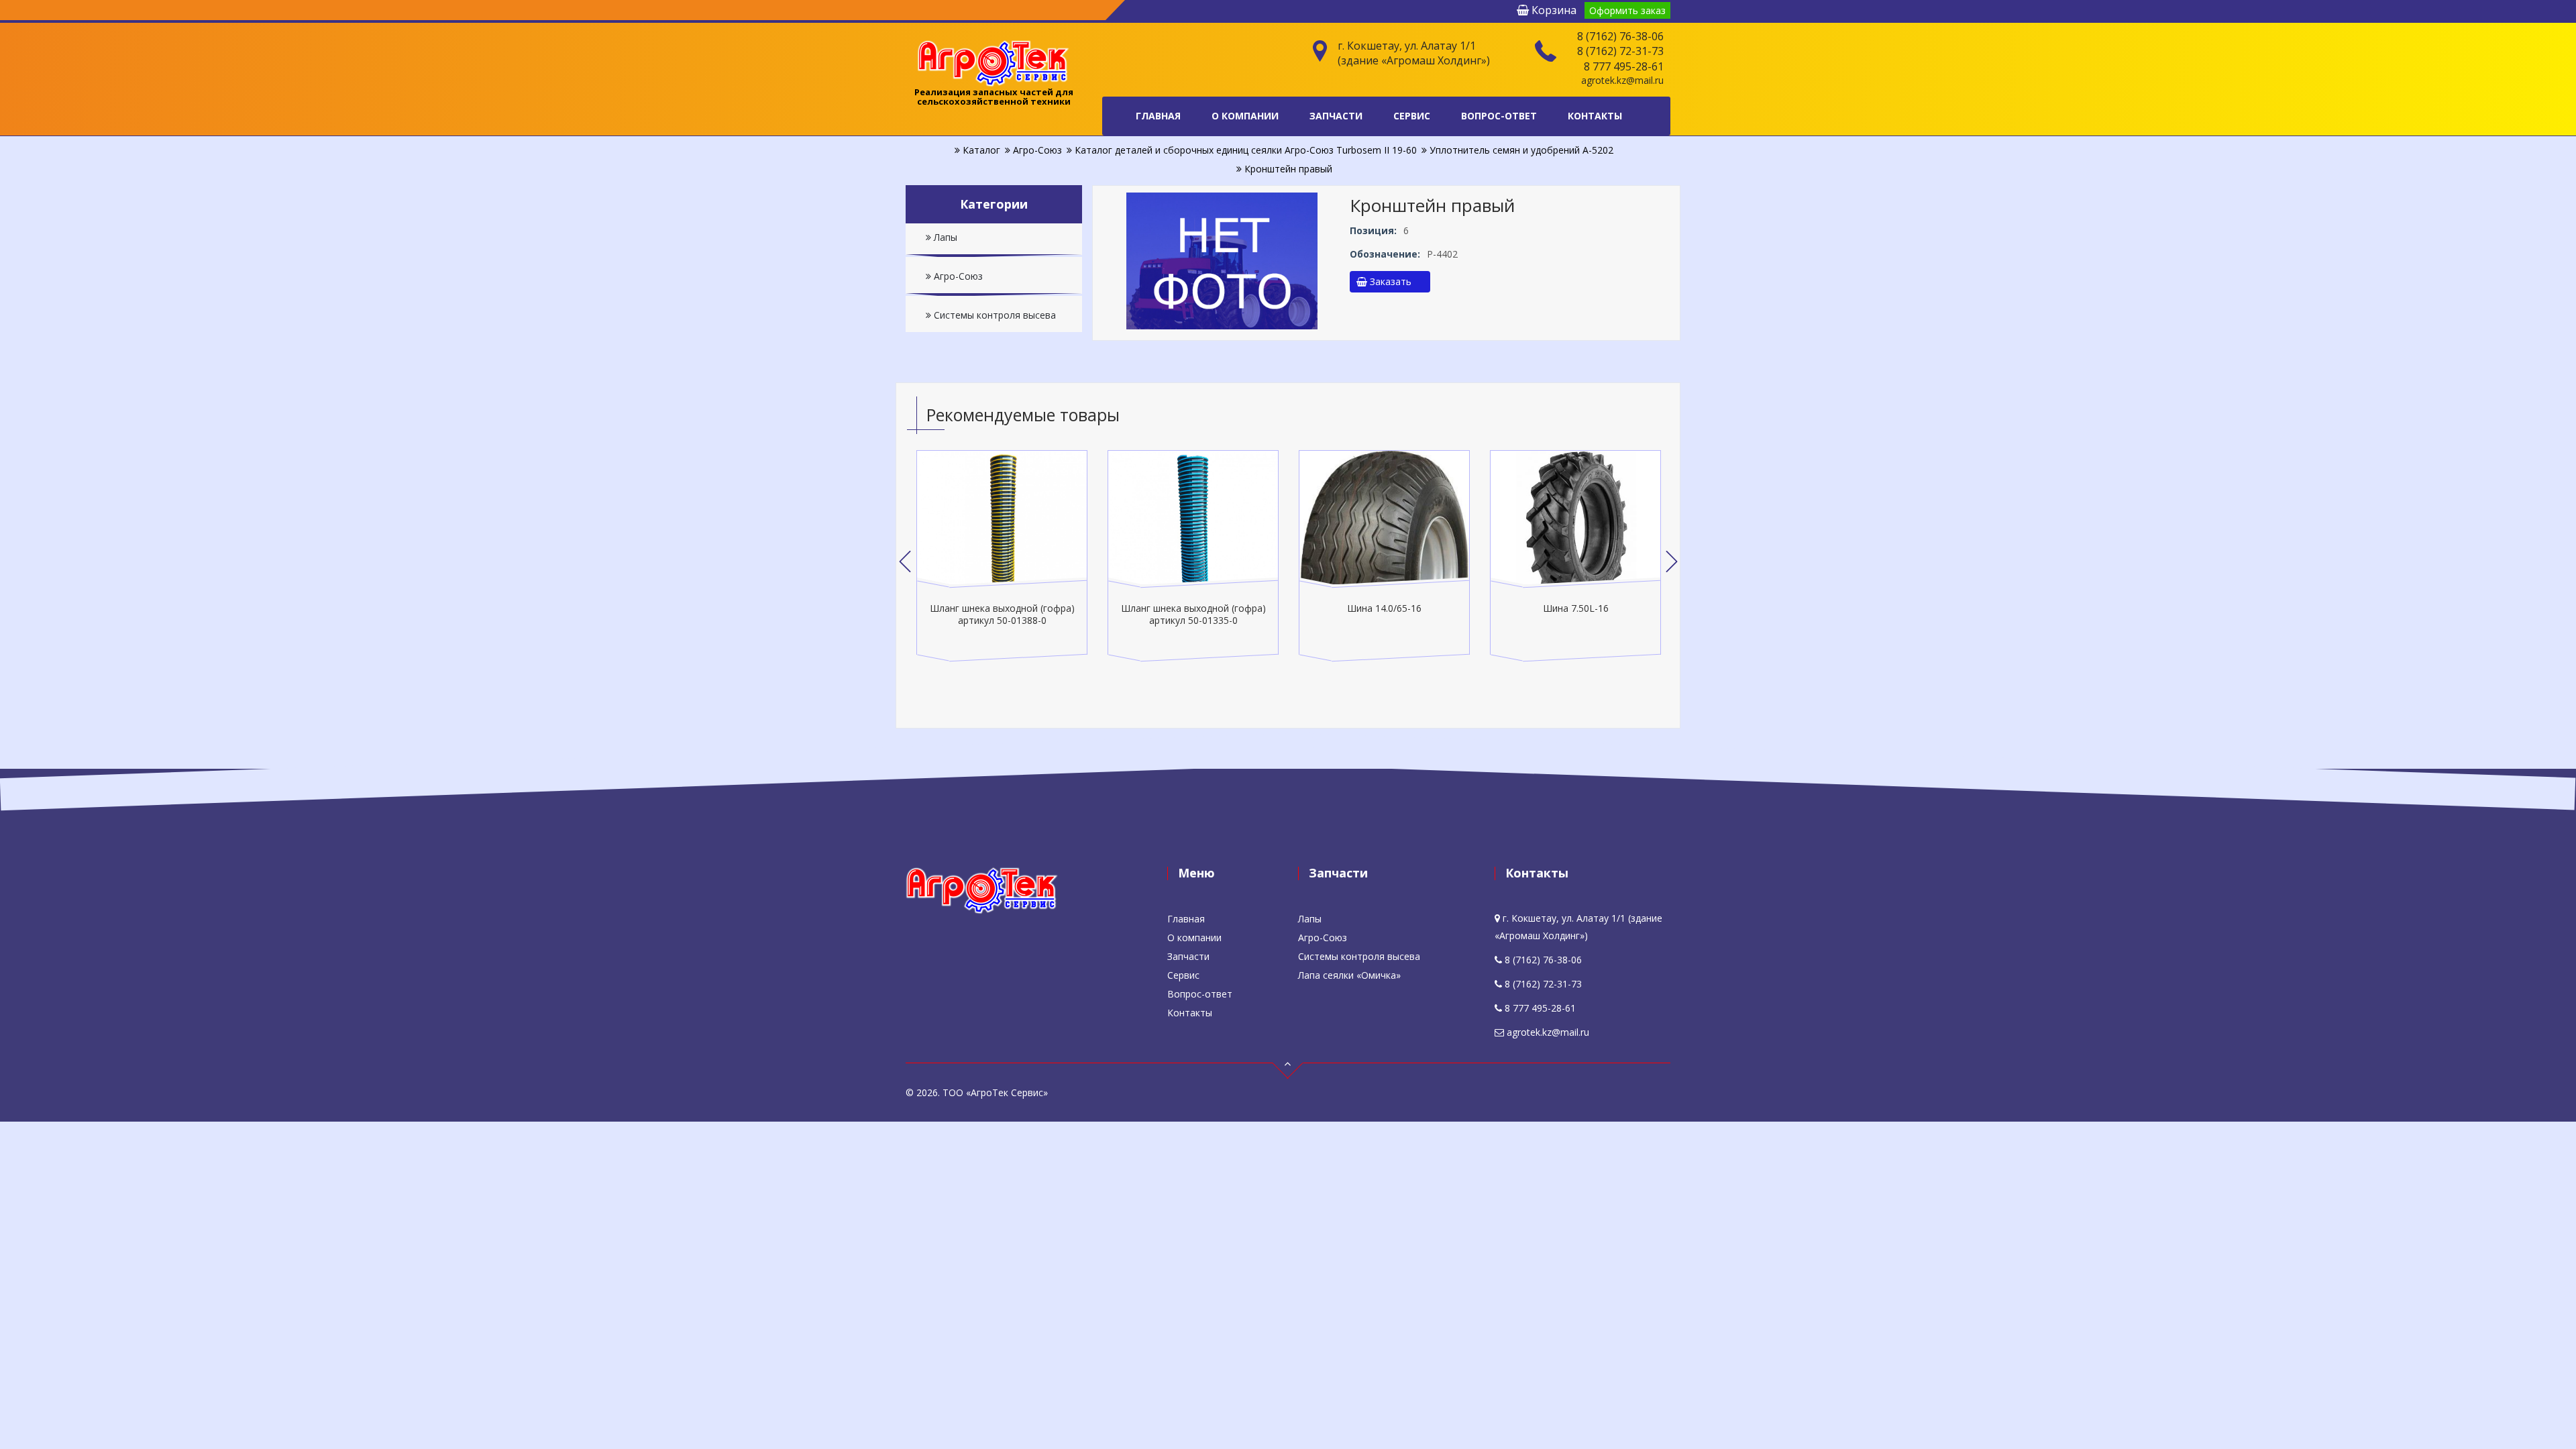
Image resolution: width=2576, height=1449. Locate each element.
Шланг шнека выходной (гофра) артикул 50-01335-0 (1002, 614)
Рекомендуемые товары (1023, 415)
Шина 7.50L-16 (1385, 608)
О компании (1245, 116)
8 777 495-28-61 (1624, 66)
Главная (1158, 116)
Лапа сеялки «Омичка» (1349, 975)
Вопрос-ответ (1499, 116)
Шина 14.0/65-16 (1193, 608)
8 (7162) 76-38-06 (1620, 36)
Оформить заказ (1627, 10)
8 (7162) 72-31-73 (1620, 51)
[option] (1002, 556)
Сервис (1412, 116)
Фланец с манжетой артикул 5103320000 (1576, 614)
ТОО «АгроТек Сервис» (995, 1092)
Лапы (944, 237)
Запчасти (1336, 116)
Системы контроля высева (994, 315)
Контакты (1595, 116)
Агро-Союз (957, 276)
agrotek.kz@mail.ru (1622, 80)
